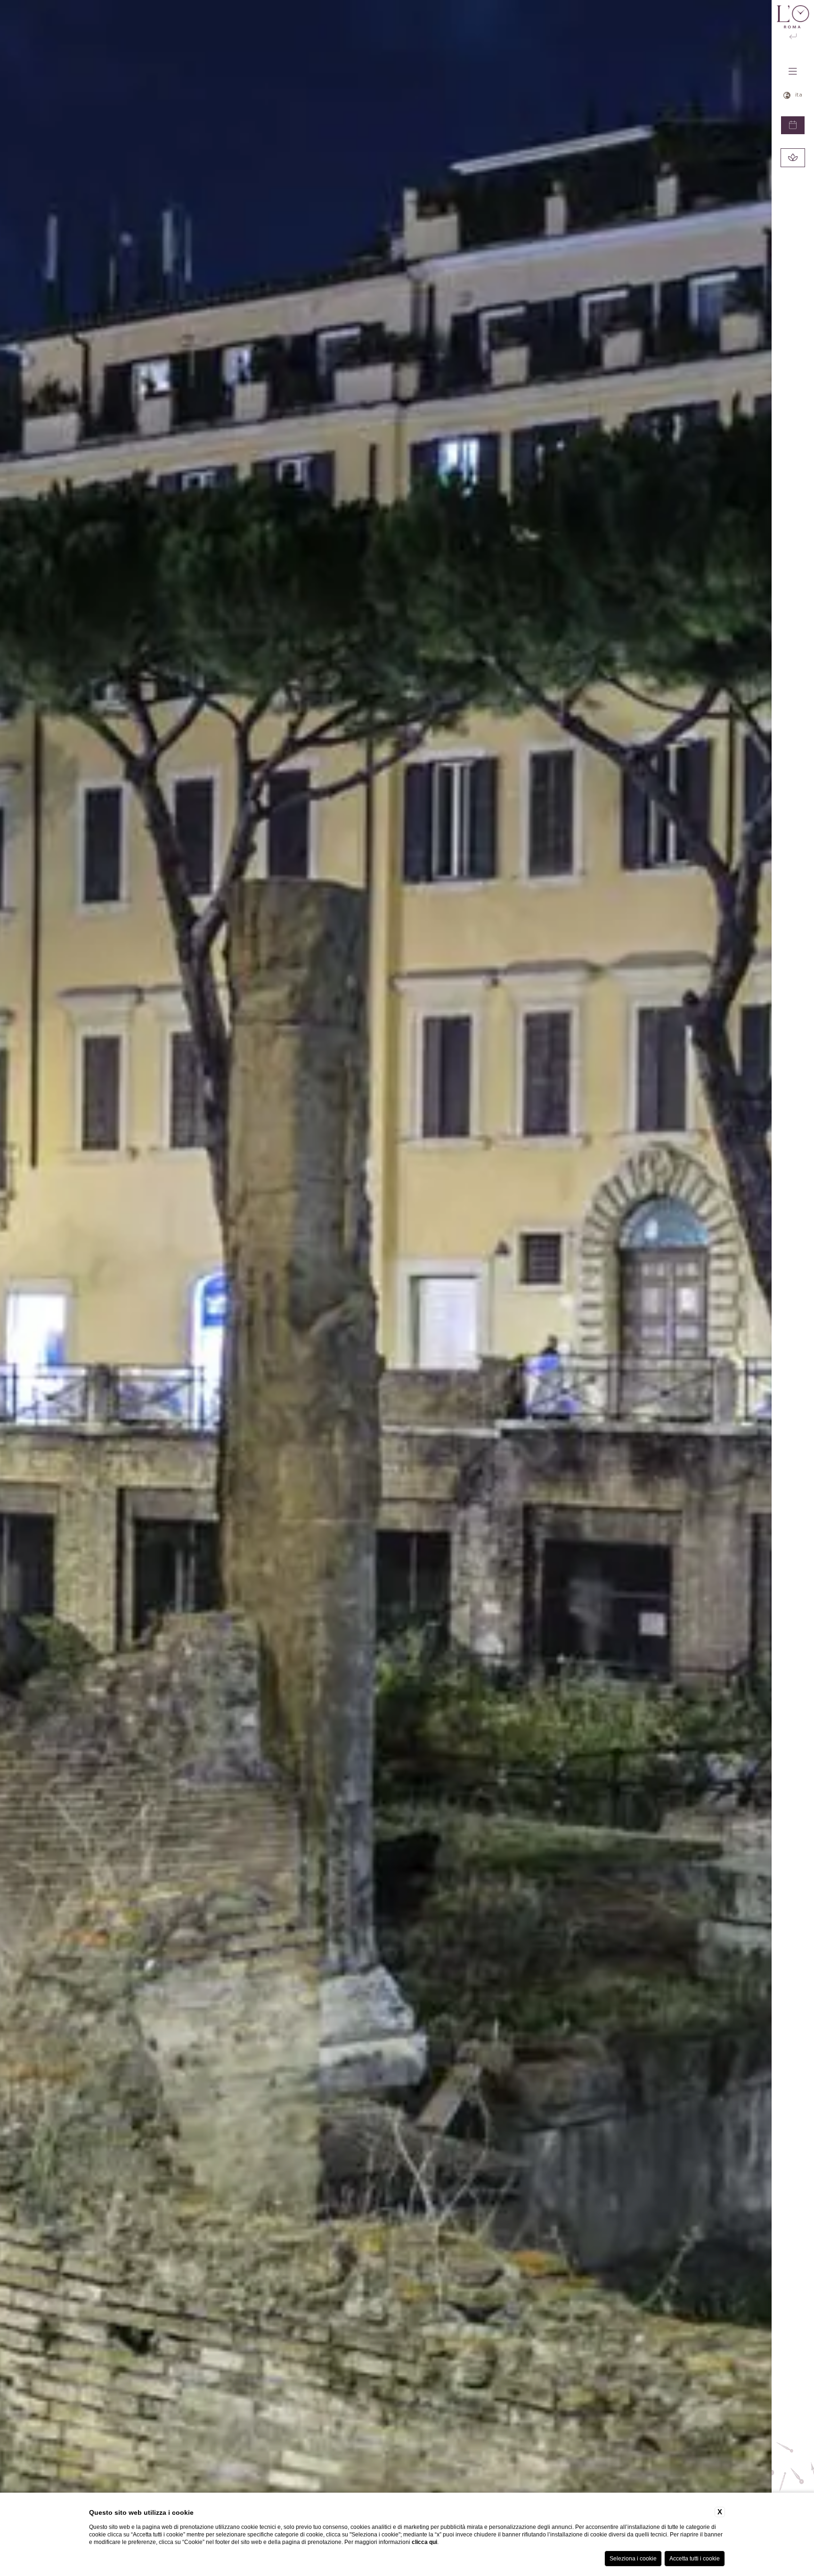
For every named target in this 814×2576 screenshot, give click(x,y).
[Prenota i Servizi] (793, 158)
